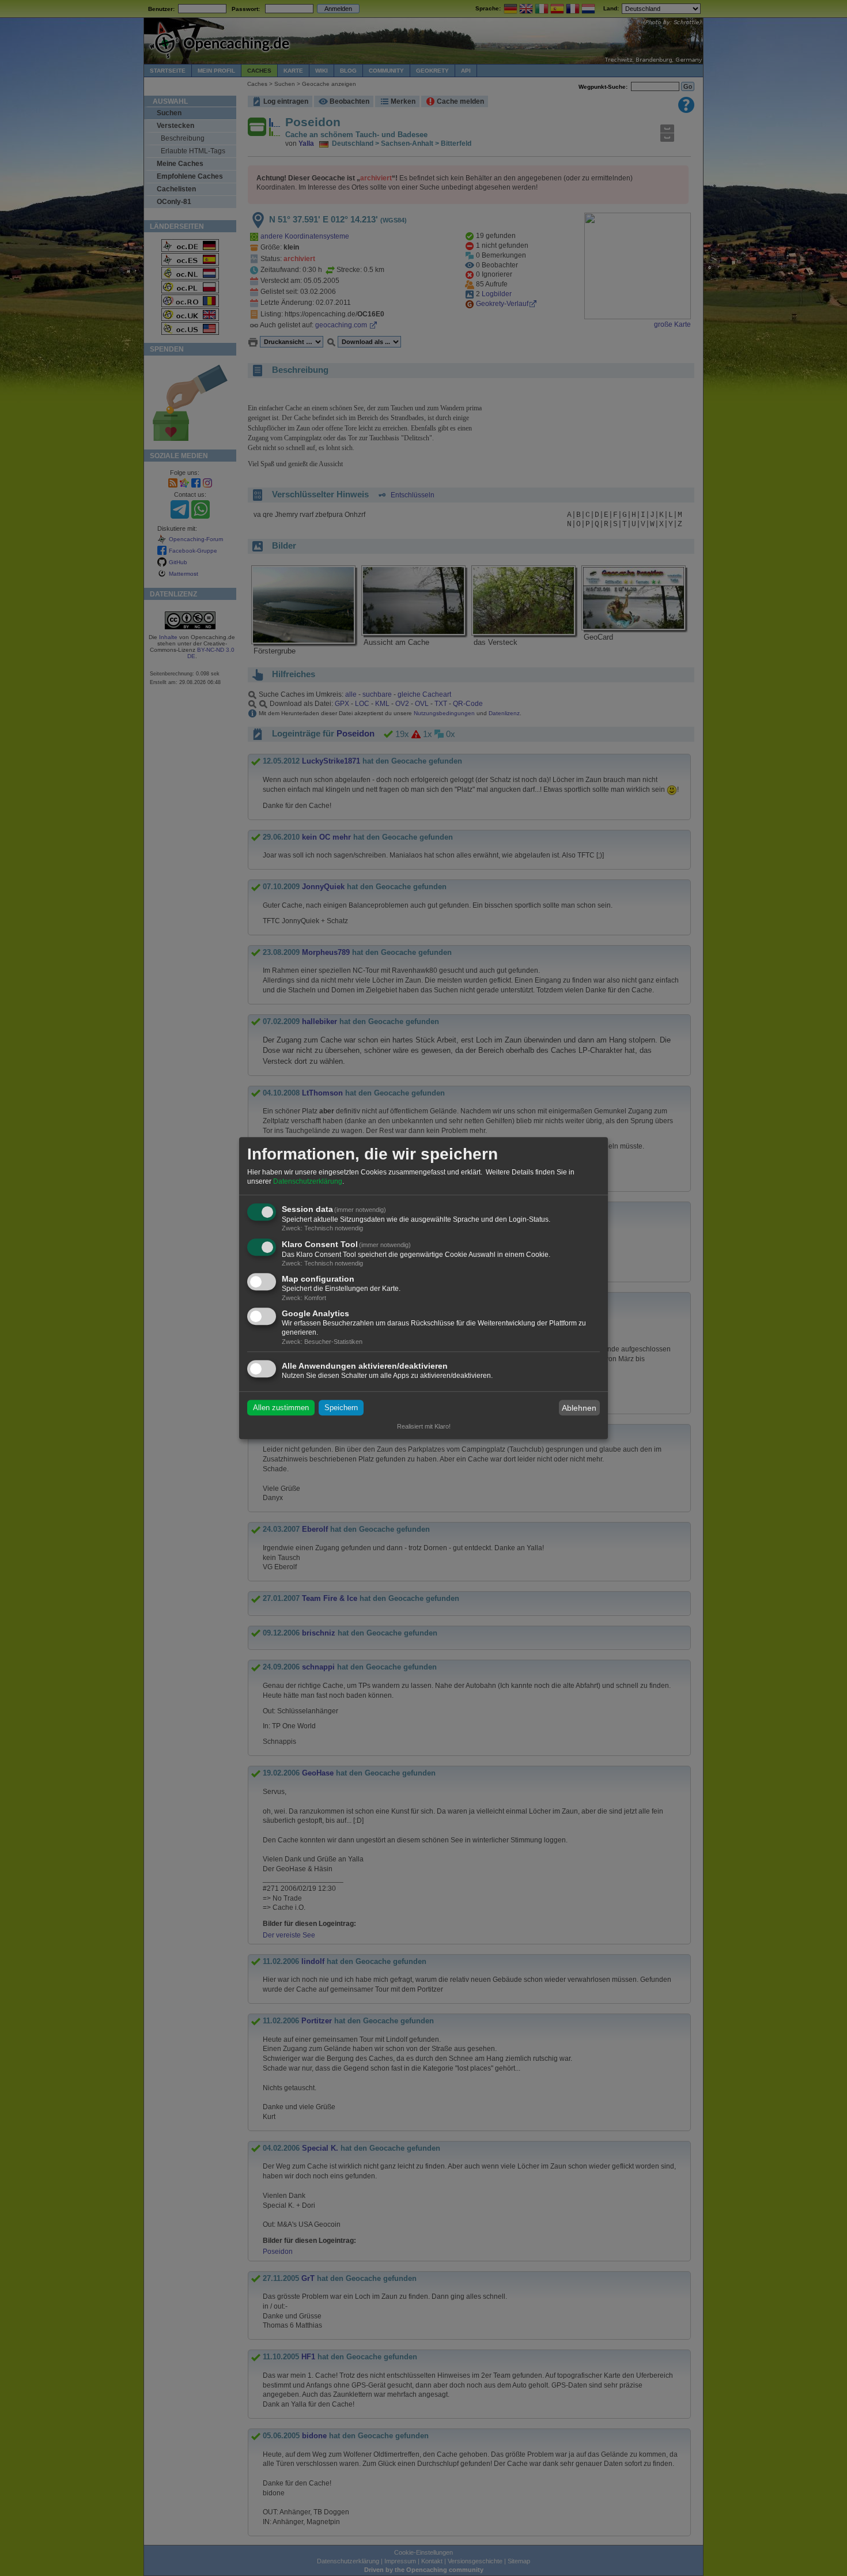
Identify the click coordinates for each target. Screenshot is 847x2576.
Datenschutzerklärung (308, 1181)
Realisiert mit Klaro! (424, 1426)
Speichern (341, 1408)
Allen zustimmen (281, 1408)
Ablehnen (579, 1408)
